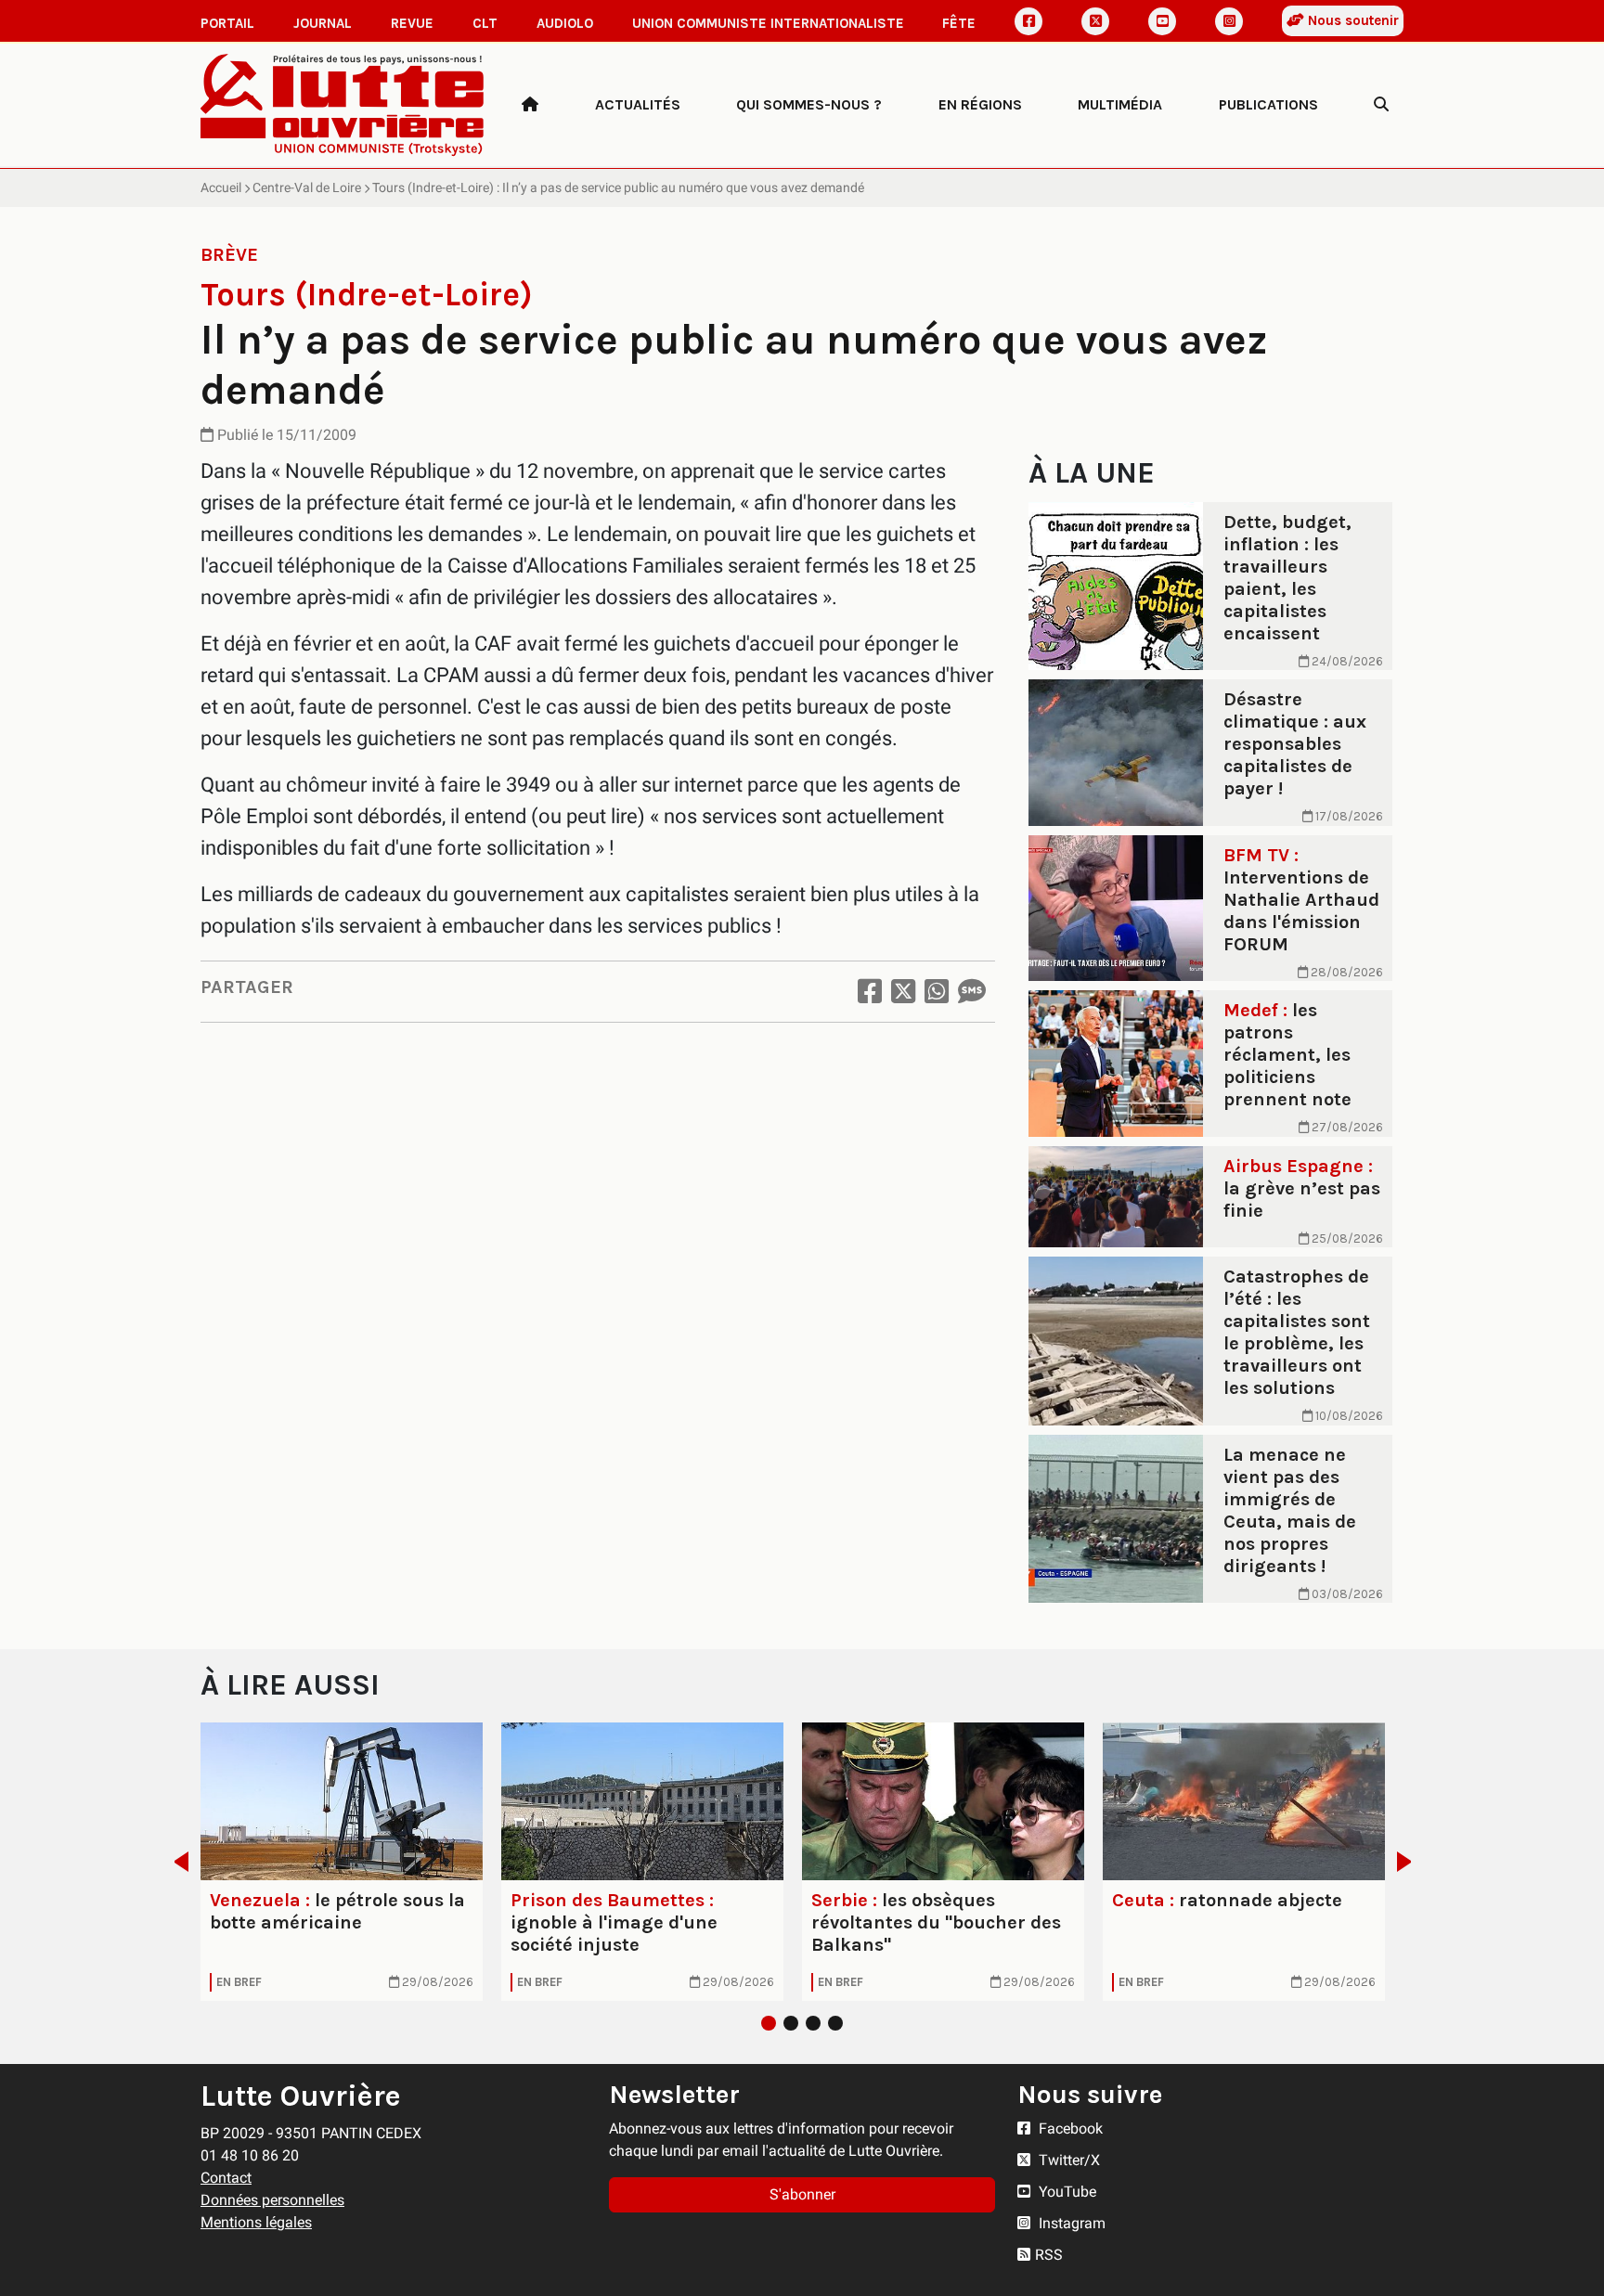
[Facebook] (1028, 21)
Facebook (1069, 2128)
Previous (176, 1862)
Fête (959, 23)
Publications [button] (1268, 104)
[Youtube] (1162, 21)
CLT (485, 23)
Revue (412, 23)
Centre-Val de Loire (307, 187)
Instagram (1070, 2223)
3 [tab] (813, 2023)
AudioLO (565, 23)
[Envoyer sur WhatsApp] (937, 992)
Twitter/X (1067, 2160)
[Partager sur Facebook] (870, 992)
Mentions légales (256, 2222)
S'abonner (802, 2194)
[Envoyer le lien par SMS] (972, 992)
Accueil (221, 187)
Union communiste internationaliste (768, 23)
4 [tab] (835, 2023)
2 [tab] (791, 2023)
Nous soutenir (1352, 20)
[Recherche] (1381, 105)
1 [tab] (769, 2023)
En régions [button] (980, 104)
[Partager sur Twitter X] (903, 992)
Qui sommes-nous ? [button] (809, 104)
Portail (227, 23)
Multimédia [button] (1120, 104)
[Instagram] (1229, 21)
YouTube (1066, 2192)
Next (1410, 1862)
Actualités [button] (638, 104)
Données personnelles (272, 2200)
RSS (1049, 2255)
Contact (226, 2178)
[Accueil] (530, 105)
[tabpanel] (342, 1862)
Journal (323, 23)
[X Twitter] (1095, 21)
